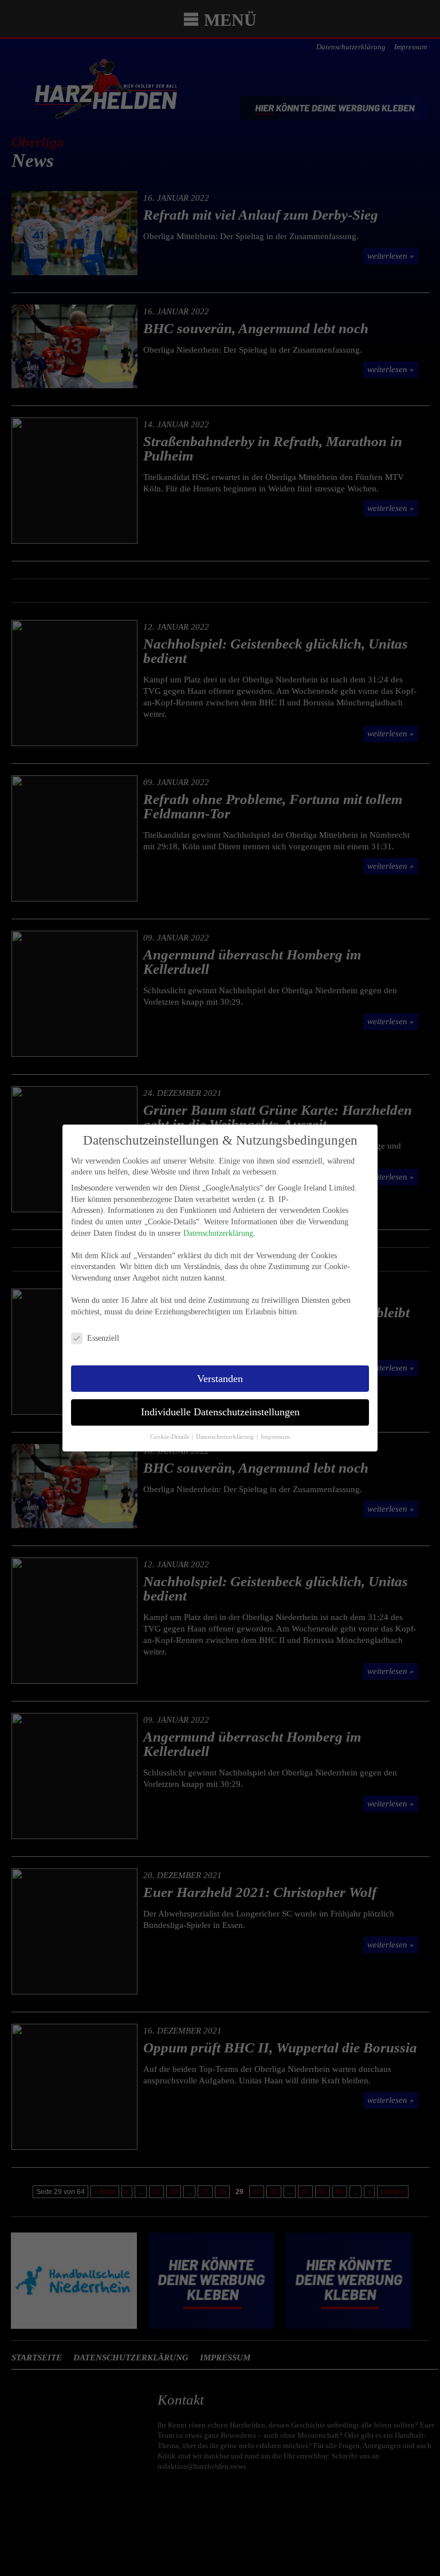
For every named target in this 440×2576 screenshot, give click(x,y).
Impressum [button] (275, 1437)
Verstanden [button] (220, 1379)
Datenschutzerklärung (218, 1233)
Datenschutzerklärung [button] (226, 1437)
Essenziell (103, 1338)
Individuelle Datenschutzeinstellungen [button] (220, 1412)
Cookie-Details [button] (170, 1437)
